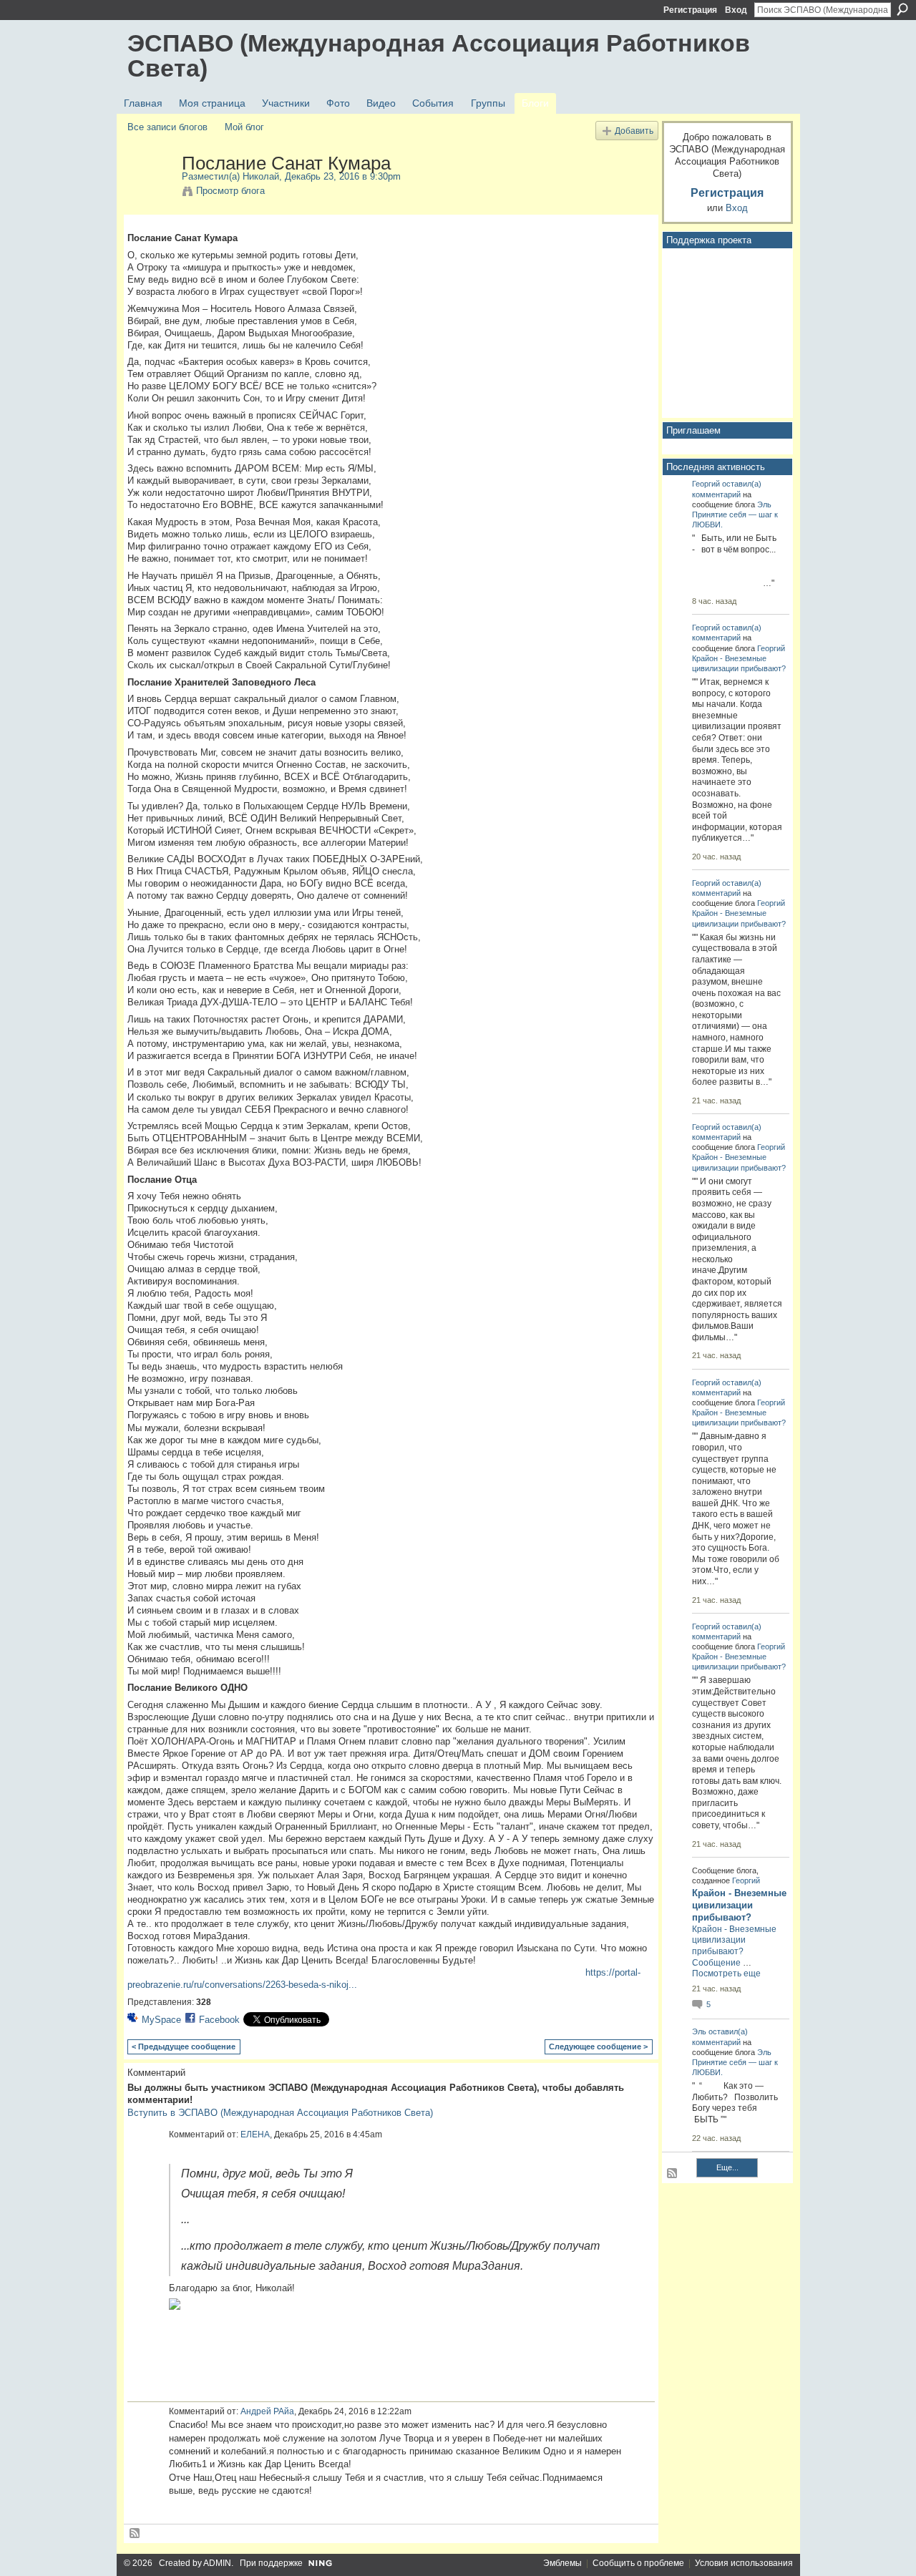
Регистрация (690, 10)
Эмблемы (562, 2563)
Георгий (706, 484)
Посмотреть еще (726, 1974)
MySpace (161, 2020)
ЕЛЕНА (255, 2135)
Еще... (727, 2167)
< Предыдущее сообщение (184, 2046)
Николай (261, 176)
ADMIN (217, 2563)
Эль (764, 504)
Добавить (634, 131)
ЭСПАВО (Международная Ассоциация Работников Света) (439, 55)
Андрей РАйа (267, 2411)
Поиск (902, 9)
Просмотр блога (230, 191)
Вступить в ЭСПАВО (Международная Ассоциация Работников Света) (280, 2113)
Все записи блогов (167, 127)
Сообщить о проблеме (638, 2563)
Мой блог (244, 127)
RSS (135, 2534)
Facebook (219, 2020)
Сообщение (716, 1963)
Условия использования (744, 2563)
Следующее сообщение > (598, 2046)
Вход (736, 10)
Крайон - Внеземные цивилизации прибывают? (739, 1905)
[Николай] (150, 193)
